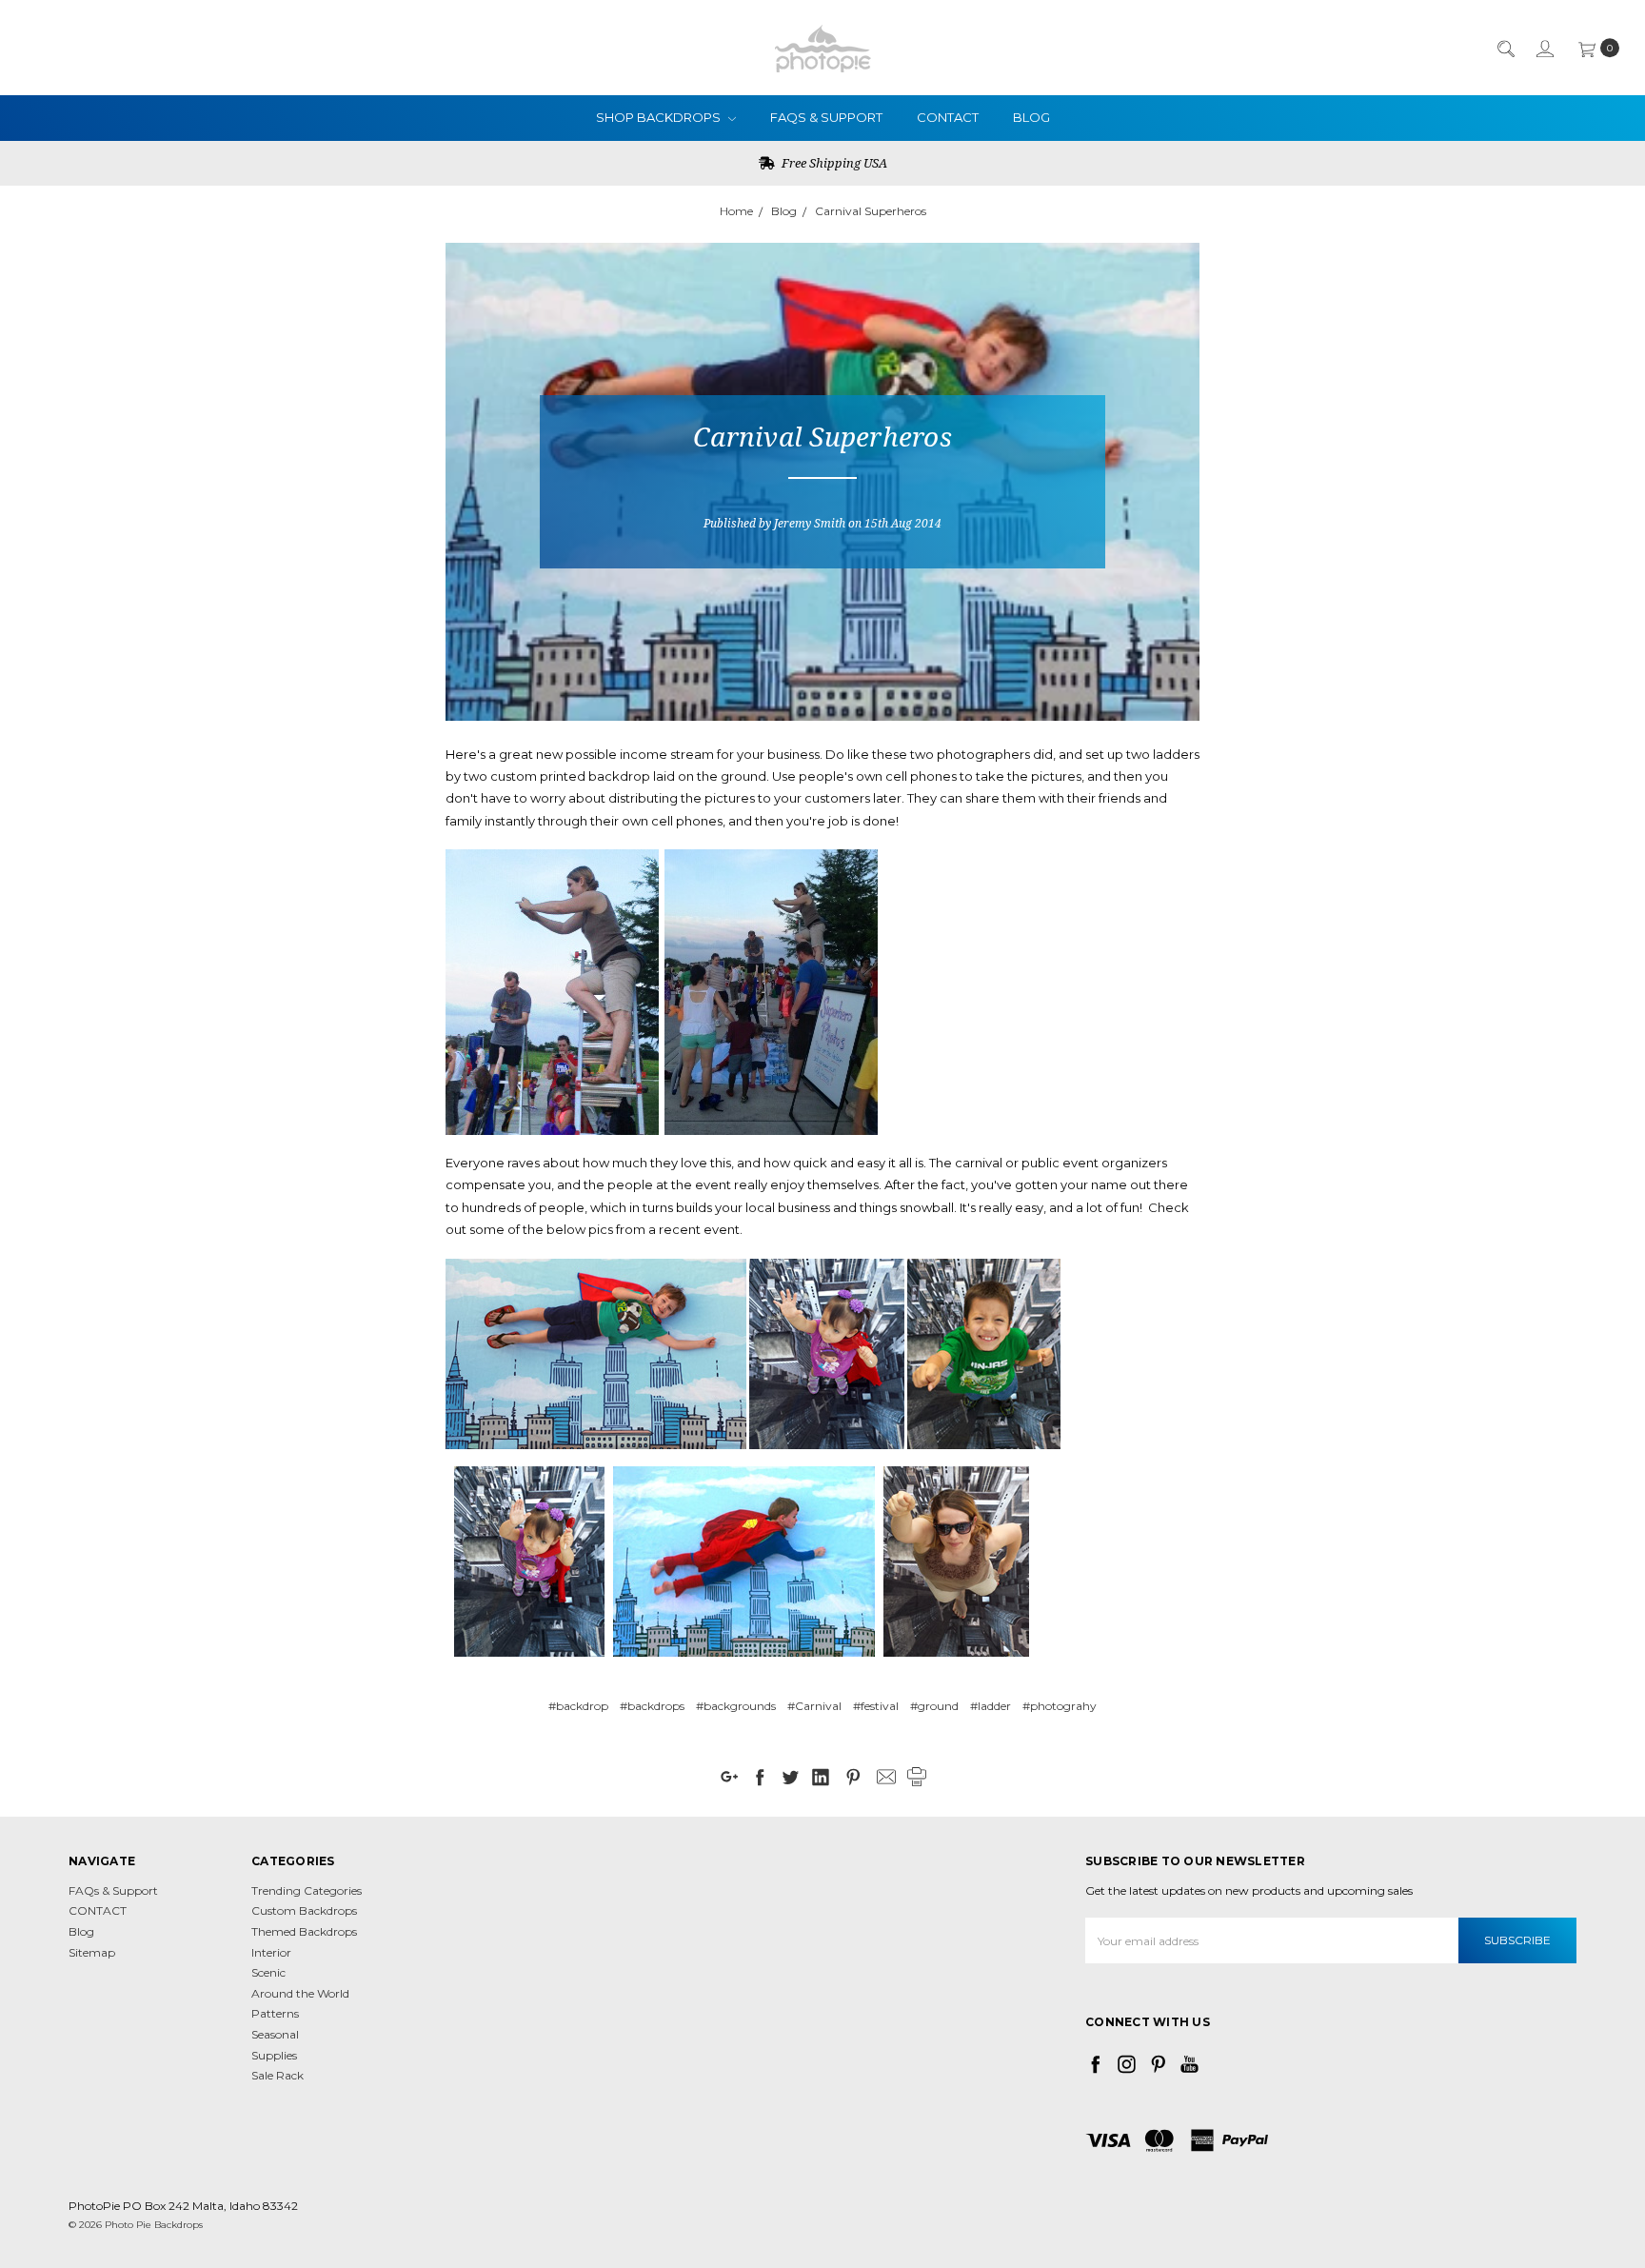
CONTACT (948, 117)
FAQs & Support (826, 117)
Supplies (274, 2055)
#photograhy (1060, 1706)
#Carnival (814, 1706)
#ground (934, 1706)
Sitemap (92, 1952)
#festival (876, 1706)
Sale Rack (277, 2075)
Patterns (275, 2013)
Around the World (300, 1993)
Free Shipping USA (833, 163)
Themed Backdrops (304, 1931)
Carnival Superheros (871, 211)
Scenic (268, 1972)
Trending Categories (307, 1890)
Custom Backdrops (304, 1910)
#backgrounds (736, 1706)
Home (736, 211)
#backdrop (578, 1706)
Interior (271, 1952)
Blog (1031, 117)
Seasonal (275, 2034)
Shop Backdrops (660, 117)
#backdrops (652, 1706)
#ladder (991, 1706)
